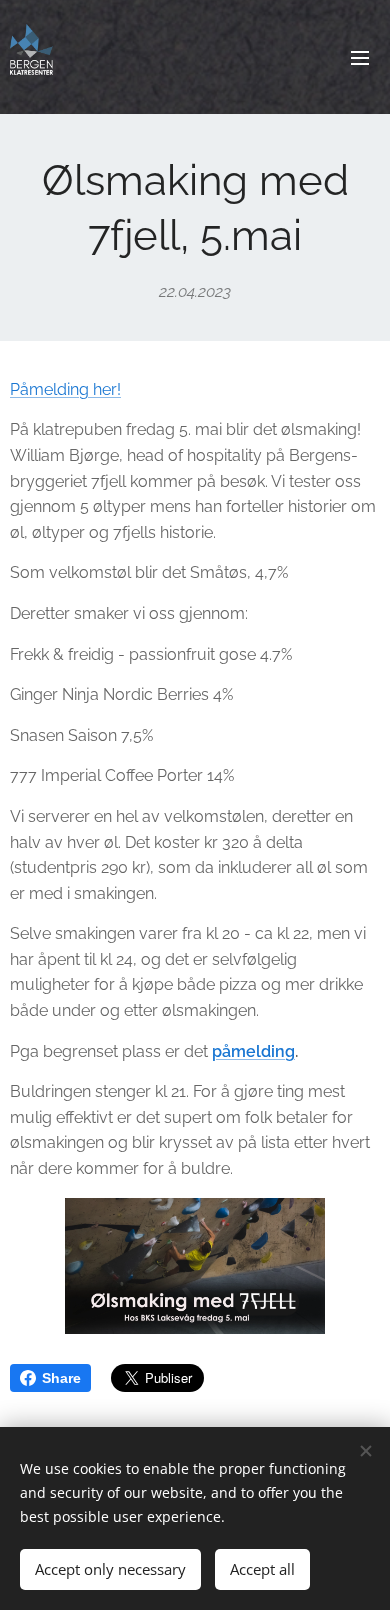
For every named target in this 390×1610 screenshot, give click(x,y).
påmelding (253, 1051)
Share (61, 1378)
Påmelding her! (65, 389)
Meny (360, 57)
